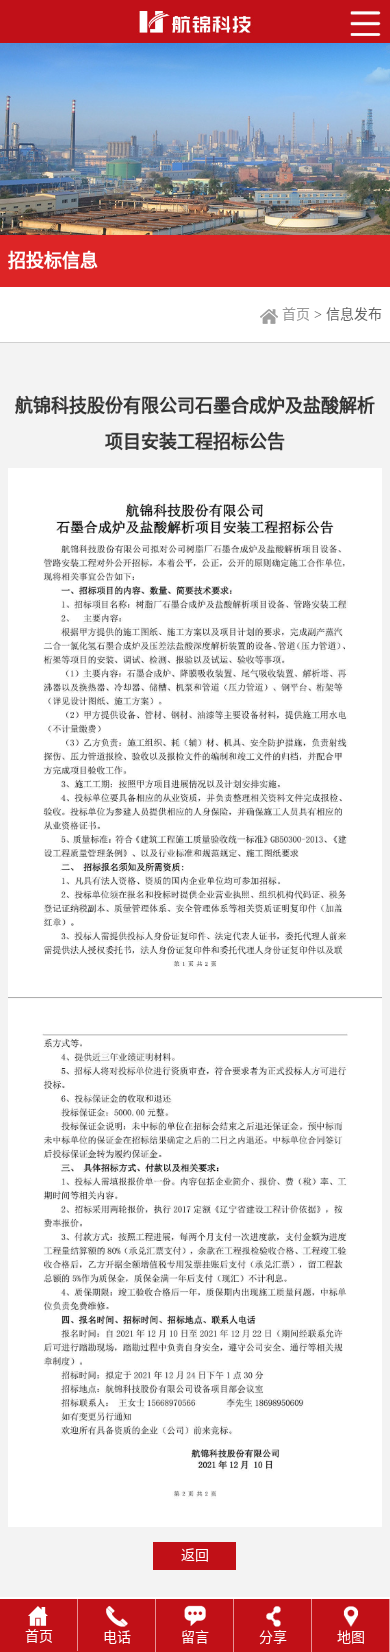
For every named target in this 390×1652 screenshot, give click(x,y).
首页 (296, 314)
